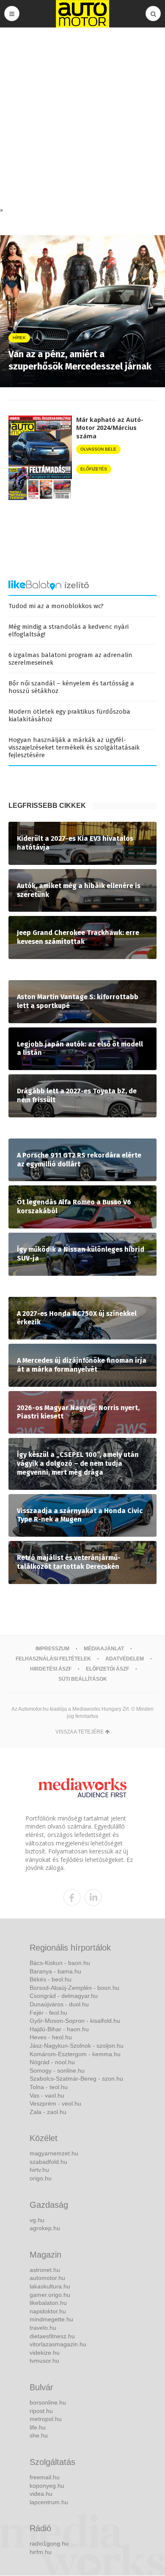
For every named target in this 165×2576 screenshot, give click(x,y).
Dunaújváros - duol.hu (59, 2004)
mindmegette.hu (51, 2319)
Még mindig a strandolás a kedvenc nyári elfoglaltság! (69, 630)
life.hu (38, 2427)
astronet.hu (45, 2270)
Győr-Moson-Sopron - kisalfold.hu (75, 2021)
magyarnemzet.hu (54, 2153)
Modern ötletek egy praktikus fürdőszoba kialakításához (69, 715)
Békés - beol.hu (51, 1979)
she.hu (39, 2435)
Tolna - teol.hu (49, 2087)
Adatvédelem (125, 1659)
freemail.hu (45, 2477)
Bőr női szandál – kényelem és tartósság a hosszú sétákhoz (71, 687)
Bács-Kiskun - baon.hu (60, 1963)
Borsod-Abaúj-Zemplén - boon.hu (74, 1988)
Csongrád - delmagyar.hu (64, 1996)
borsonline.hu (48, 2402)
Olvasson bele (98, 449)
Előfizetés (94, 469)
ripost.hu (41, 2411)
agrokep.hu (45, 2228)
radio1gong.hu (49, 2543)
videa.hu (41, 2494)
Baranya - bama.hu (55, 1971)
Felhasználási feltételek (53, 1659)
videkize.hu (45, 2353)
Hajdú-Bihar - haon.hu (59, 2029)
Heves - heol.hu (51, 2037)
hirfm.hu (41, 2552)
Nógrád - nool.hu (52, 2062)
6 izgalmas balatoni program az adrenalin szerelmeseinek (70, 659)
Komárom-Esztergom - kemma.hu (75, 2054)
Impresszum (52, 1649)
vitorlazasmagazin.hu (58, 2344)
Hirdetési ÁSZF (51, 1669)
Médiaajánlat (104, 1649)
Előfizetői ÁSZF (107, 1669)
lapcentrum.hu (49, 2502)
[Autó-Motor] (82, 14)
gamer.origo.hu (50, 2295)
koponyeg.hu (47, 2486)
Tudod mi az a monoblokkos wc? (56, 606)
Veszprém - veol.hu (55, 2103)
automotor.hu (47, 2278)
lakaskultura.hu (50, 2286)
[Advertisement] (82, 119)
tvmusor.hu (44, 2361)
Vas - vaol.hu (47, 2095)
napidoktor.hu (48, 2311)
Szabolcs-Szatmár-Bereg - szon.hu (76, 2079)
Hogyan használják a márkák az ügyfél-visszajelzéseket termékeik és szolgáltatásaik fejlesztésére (74, 747)
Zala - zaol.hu (48, 2112)
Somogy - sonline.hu (57, 2071)
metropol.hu (46, 2419)
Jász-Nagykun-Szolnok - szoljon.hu (77, 2046)
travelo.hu (43, 2328)
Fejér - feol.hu (48, 2013)
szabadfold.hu (48, 2162)
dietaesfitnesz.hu (52, 2336)
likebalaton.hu (48, 2303)
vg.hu (37, 2220)
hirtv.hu (39, 2170)
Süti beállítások (83, 1679)
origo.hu (41, 2178)
